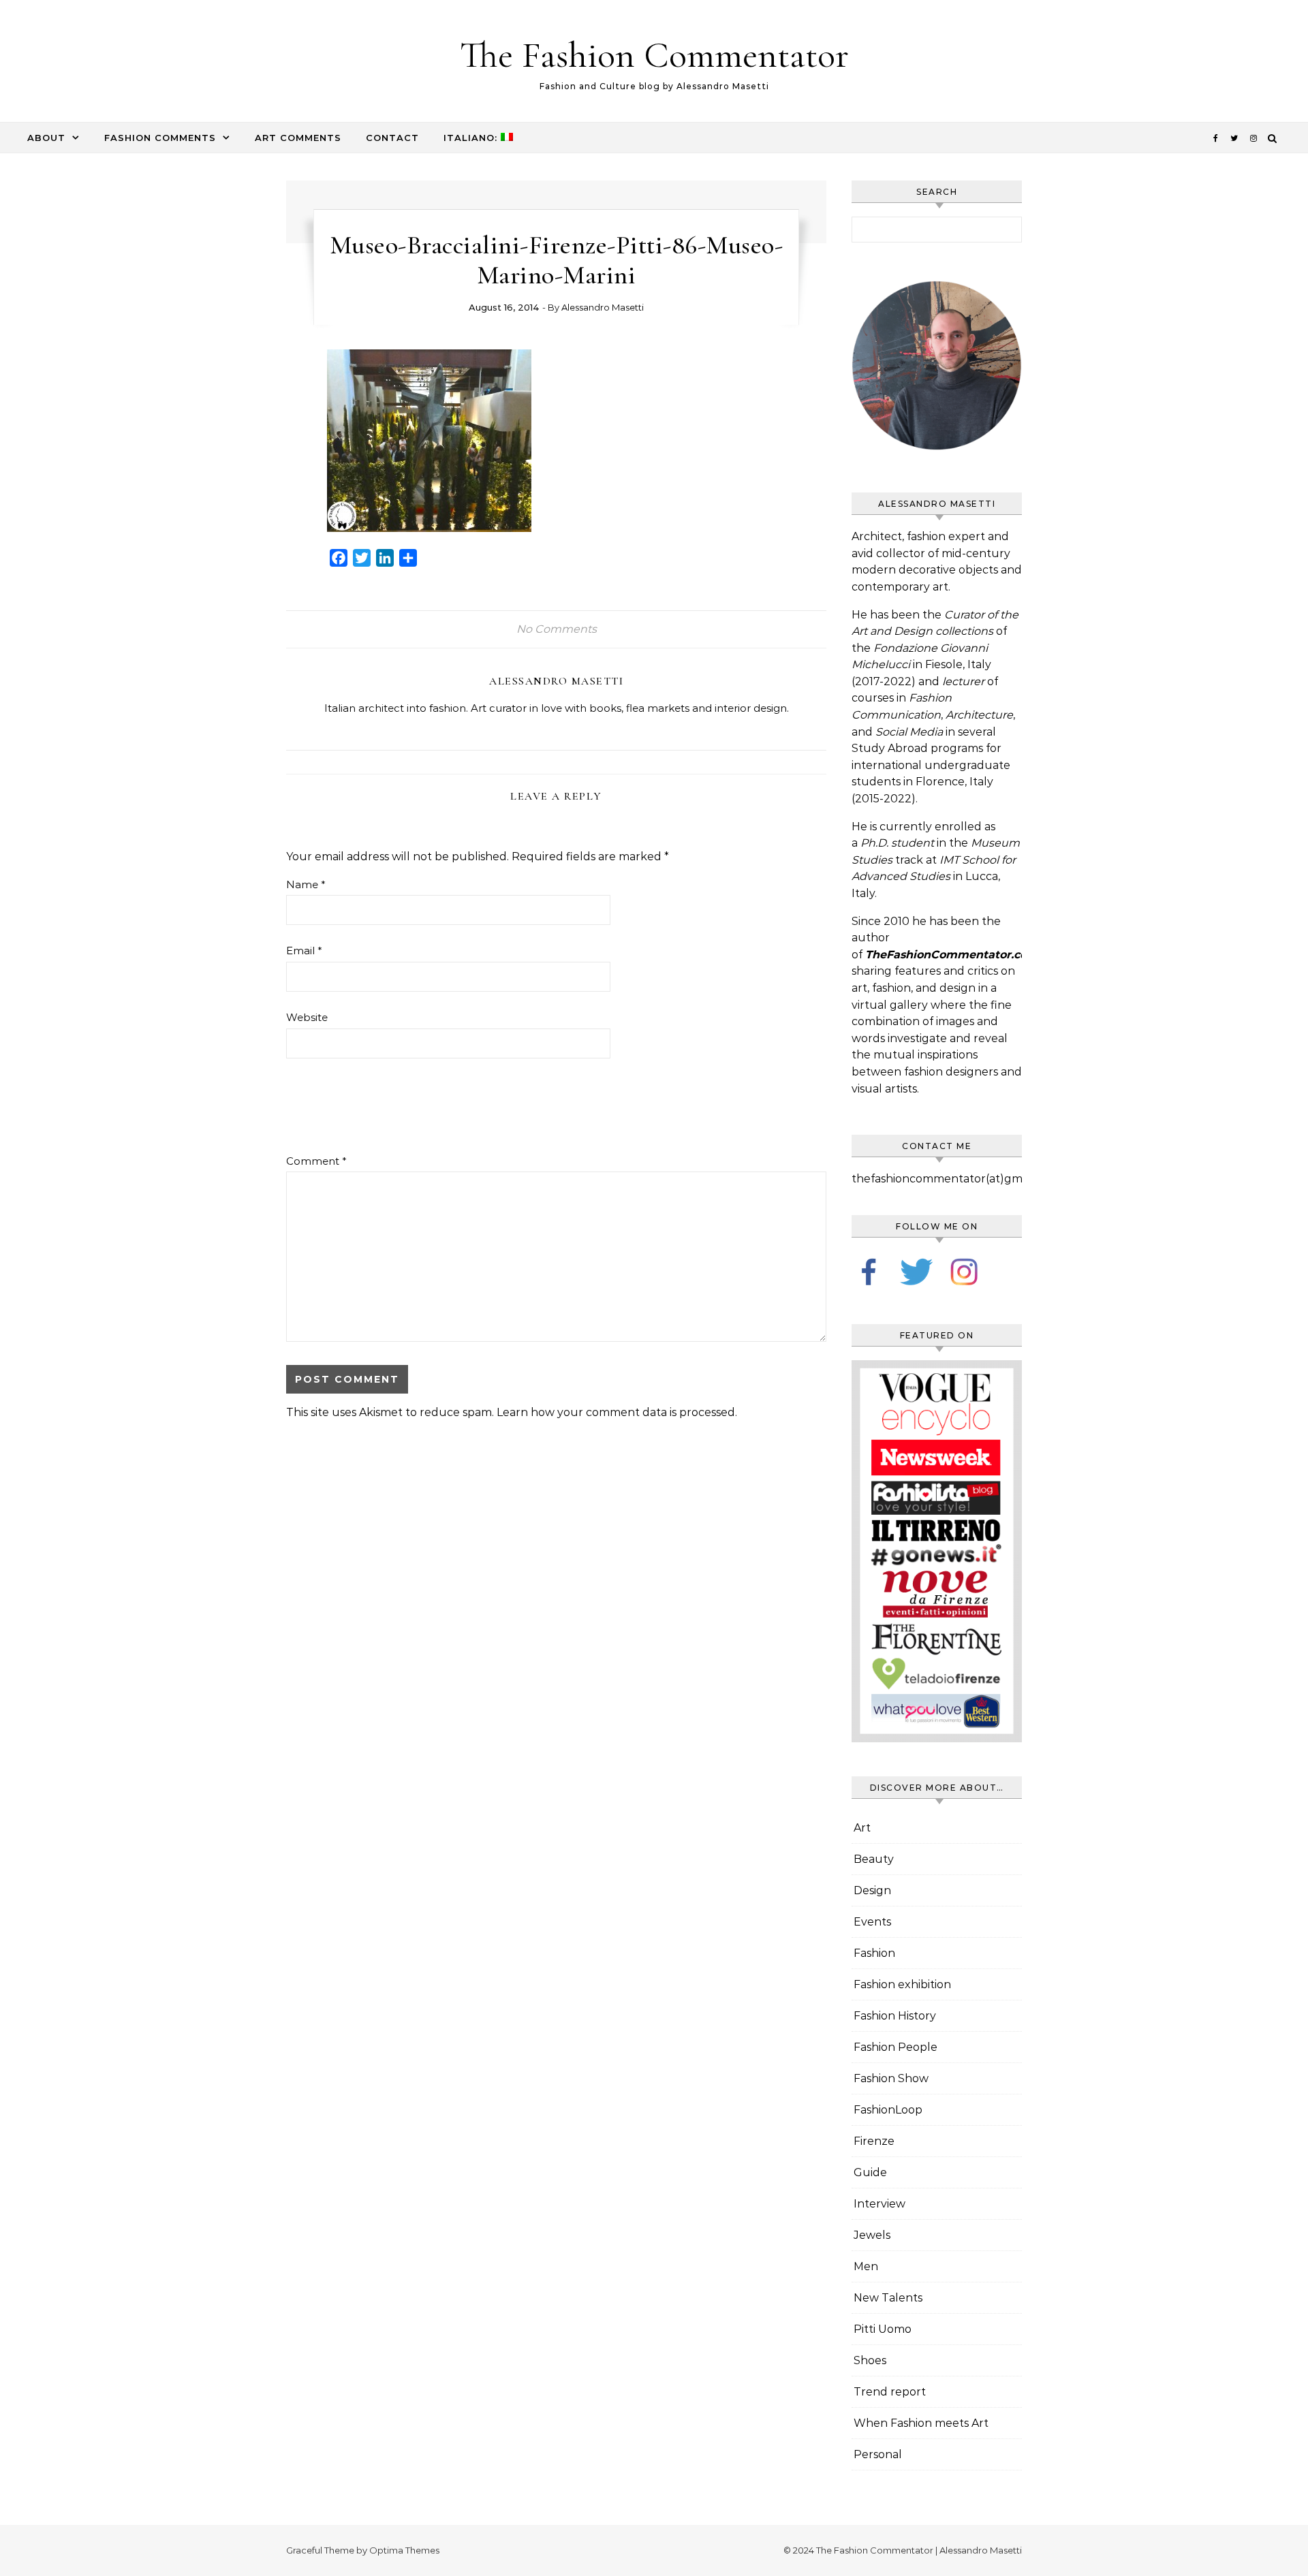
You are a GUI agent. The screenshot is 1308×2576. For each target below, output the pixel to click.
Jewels (872, 2235)
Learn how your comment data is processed (616, 1412)
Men (866, 2266)
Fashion (874, 1953)
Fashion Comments (160, 138)
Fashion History (895, 2016)
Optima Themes (404, 2550)
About (46, 138)
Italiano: (472, 138)
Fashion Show (891, 2078)
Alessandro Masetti (603, 307)
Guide (870, 2172)
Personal (878, 2454)
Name (306, 884)
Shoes (870, 2360)
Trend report (890, 2392)
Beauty (874, 1859)
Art (862, 1828)
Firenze (874, 2141)
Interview (879, 2204)
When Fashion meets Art (921, 2423)
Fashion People (896, 2047)
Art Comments (298, 138)
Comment (316, 1161)
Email (304, 951)
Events (872, 1922)
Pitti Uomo (883, 2329)
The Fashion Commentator (654, 55)
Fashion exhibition (902, 1984)
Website (307, 1017)
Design (872, 1890)
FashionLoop (888, 2110)
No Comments (557, 629)
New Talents (888, 2298)
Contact (392, 138)
